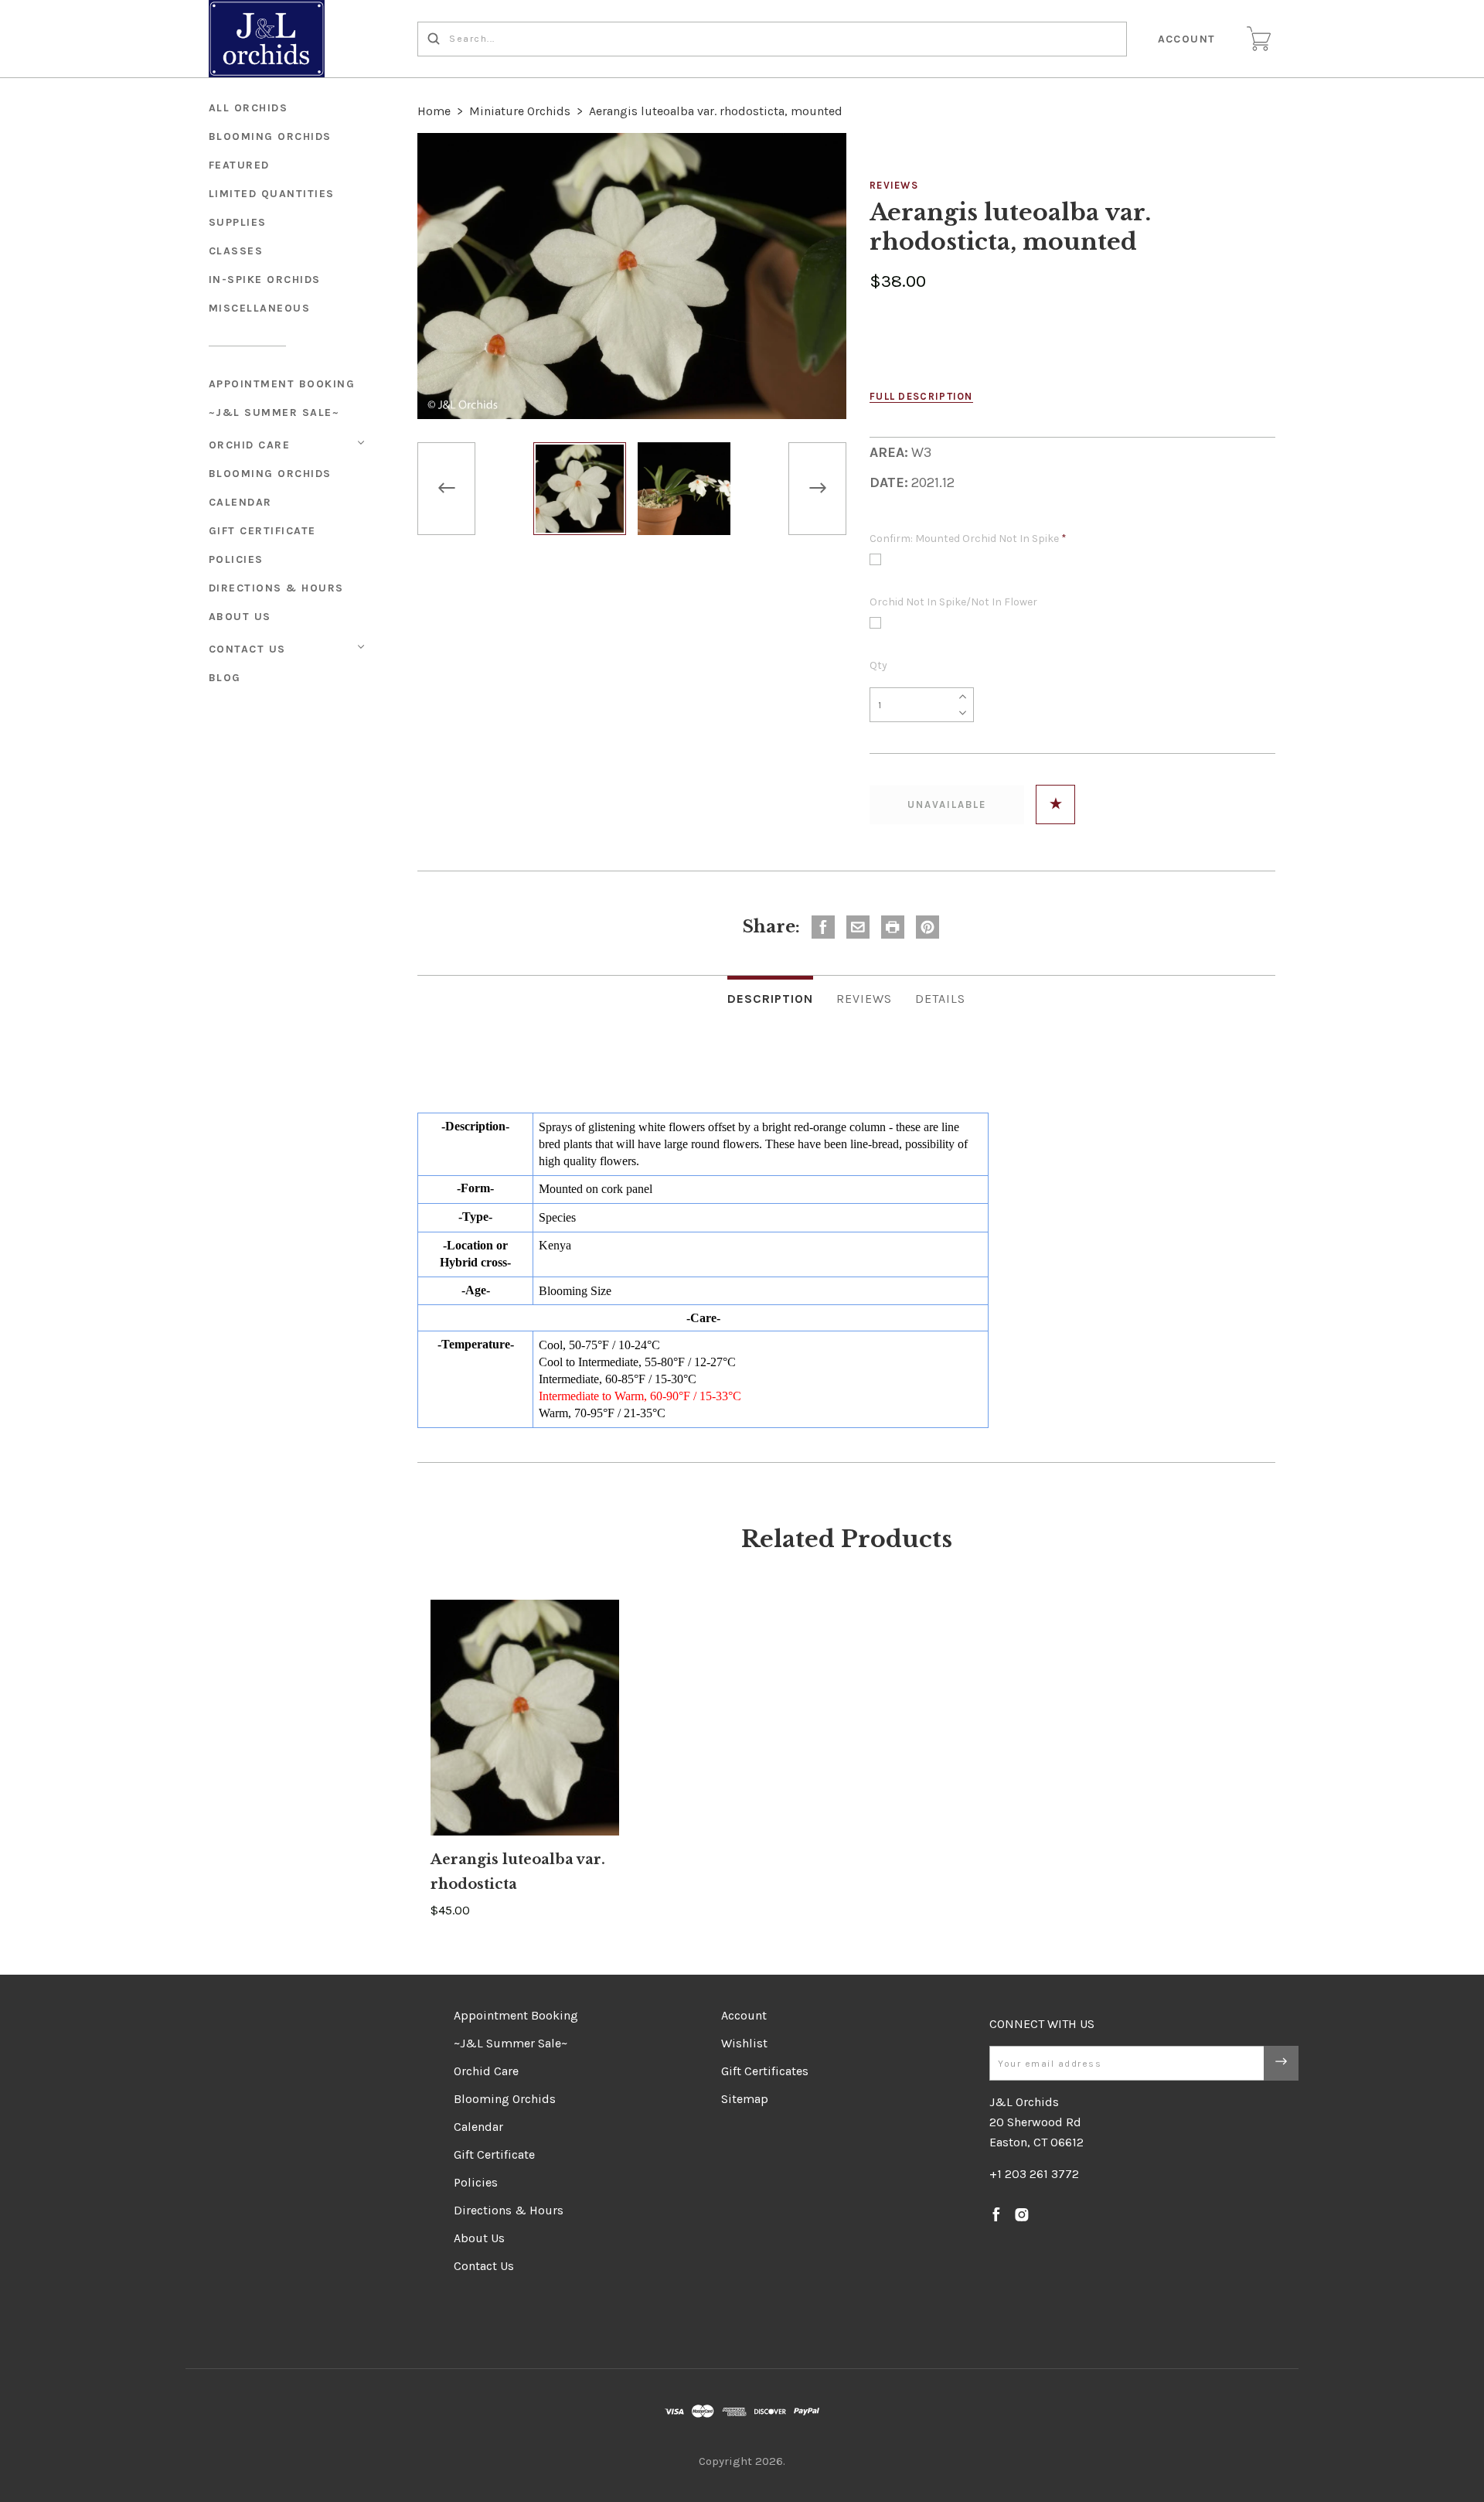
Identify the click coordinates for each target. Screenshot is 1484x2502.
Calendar (240, 502)
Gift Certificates (765, 2071)
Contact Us (247, 649)
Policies (236, 559)
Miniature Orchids (520, 111)
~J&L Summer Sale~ (274, 412)
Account (1187, 39)
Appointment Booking (282, 384)
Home (434, 111)
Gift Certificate (262, 531)
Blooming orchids (270, 136)
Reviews (894, 185)
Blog (225, 678)
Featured (239, 165)
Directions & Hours (276, 588)
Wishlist (744, 2043)
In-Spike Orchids (265, 280)
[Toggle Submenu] (361, 443)
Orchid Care (250, 445)
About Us (240, 617)
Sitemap (745, 2099)
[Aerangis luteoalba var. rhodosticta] (525, 1718)
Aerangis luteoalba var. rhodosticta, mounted (716, 111)
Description (770, 999)
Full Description (921, 396)
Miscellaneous (260, 308)
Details (940, 999)
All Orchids (248, 108)
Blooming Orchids (270, 474)
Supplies (238, 222)
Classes (236, 251)
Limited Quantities (272, 194)
